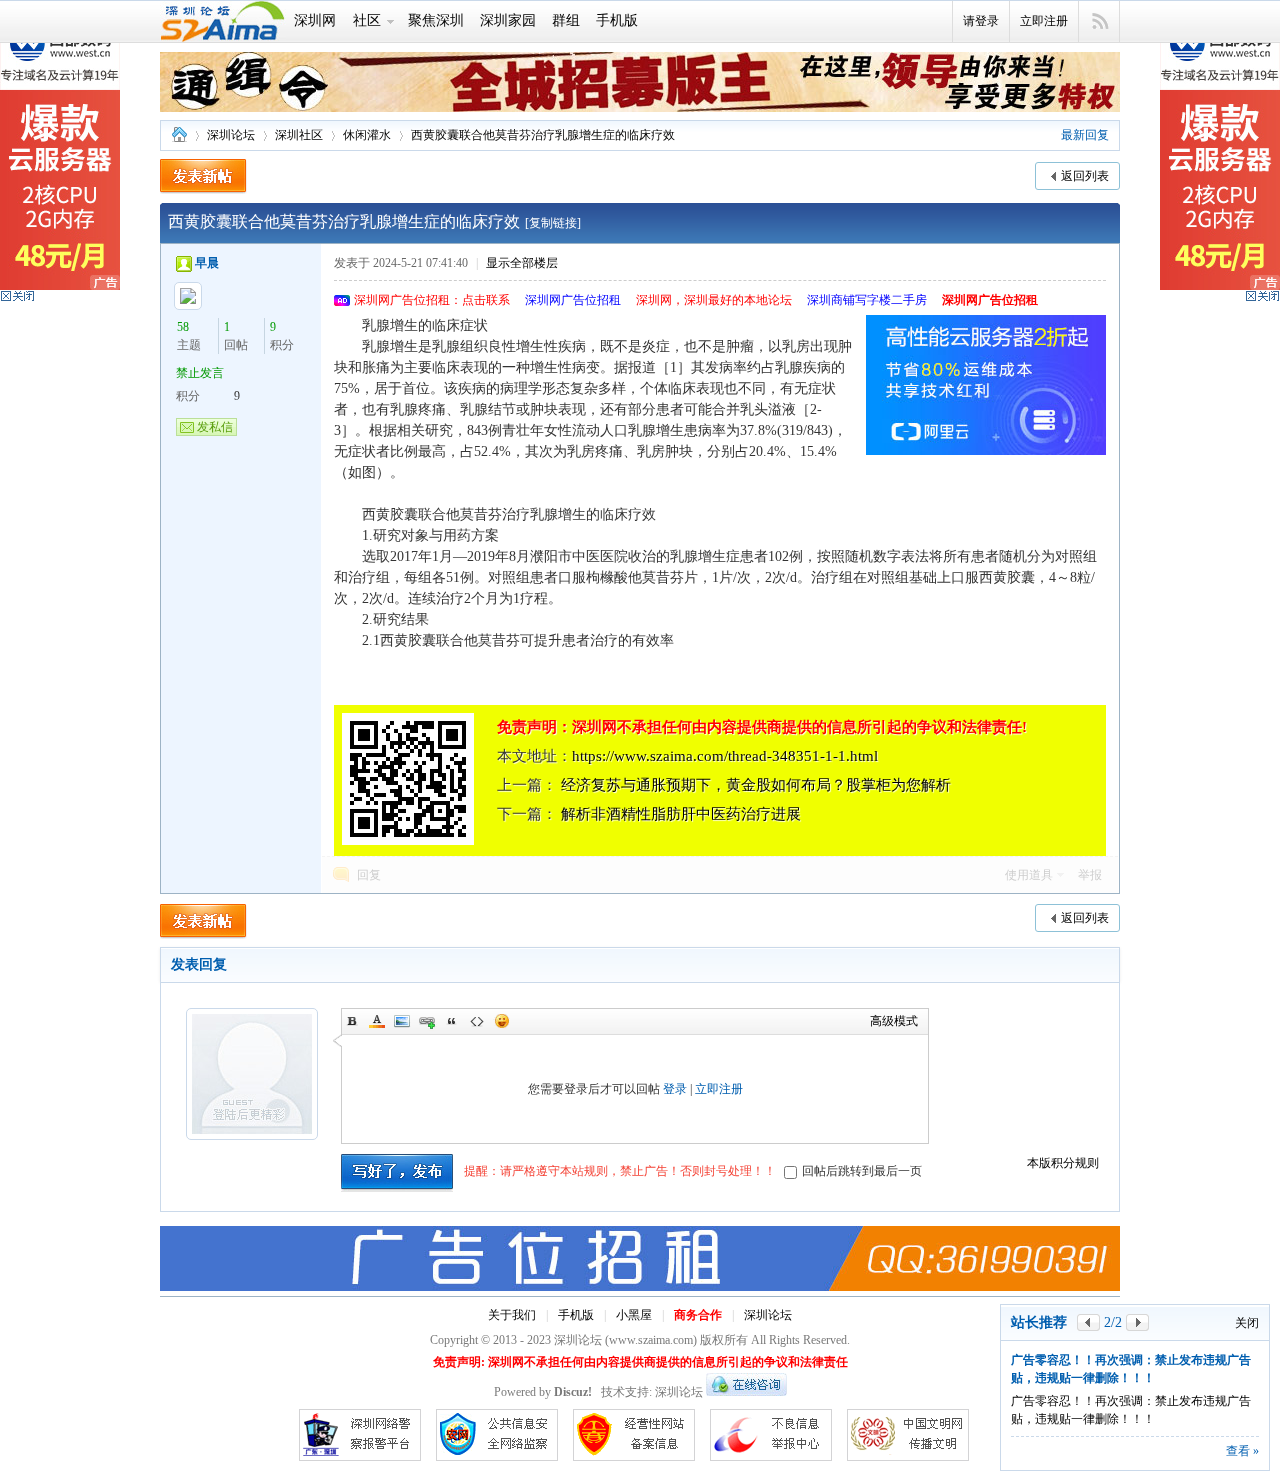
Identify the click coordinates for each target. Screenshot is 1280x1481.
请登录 (981, 21)
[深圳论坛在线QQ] (746, 1392)
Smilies (502, 1021)
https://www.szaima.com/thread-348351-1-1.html (725, 756)
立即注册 (1044, 21)
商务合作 (698, 1315)
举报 (1090, 875)
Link (427, 1021)
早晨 (207, 263)
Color (377, 1021)
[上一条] (1088, 1322)
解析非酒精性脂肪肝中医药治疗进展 (681, 814)
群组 (566, 20)
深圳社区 (299, 135)
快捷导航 (1099, 22)
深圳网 (315, 20)
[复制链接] (553, 223)
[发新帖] (203, 176)
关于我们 (512, 1315)
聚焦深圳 (436, 20)
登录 (675, 1089)
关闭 (1247, 1323)
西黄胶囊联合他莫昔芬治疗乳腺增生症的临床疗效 (543, 135)
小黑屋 (634, 1315)
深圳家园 (508, 20)
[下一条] (1137, 1322)
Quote (452, 1021)
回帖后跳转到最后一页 (862, 1171)
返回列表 (1085, 176)
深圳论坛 (179, 135)
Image (402, 1021)
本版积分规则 (1063, 1163)
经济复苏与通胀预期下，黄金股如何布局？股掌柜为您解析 (756, 785)
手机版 (617, 20)
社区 (367, 20)
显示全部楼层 (522, 263)
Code (477, 1021)
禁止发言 (200, 373)
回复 (369, 875)
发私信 (215, 427)
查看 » (1242, 1451)
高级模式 (894, 1021)
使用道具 (1029, 875)
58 (183, 327)
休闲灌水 (367, 135)
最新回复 (1085, 135)
